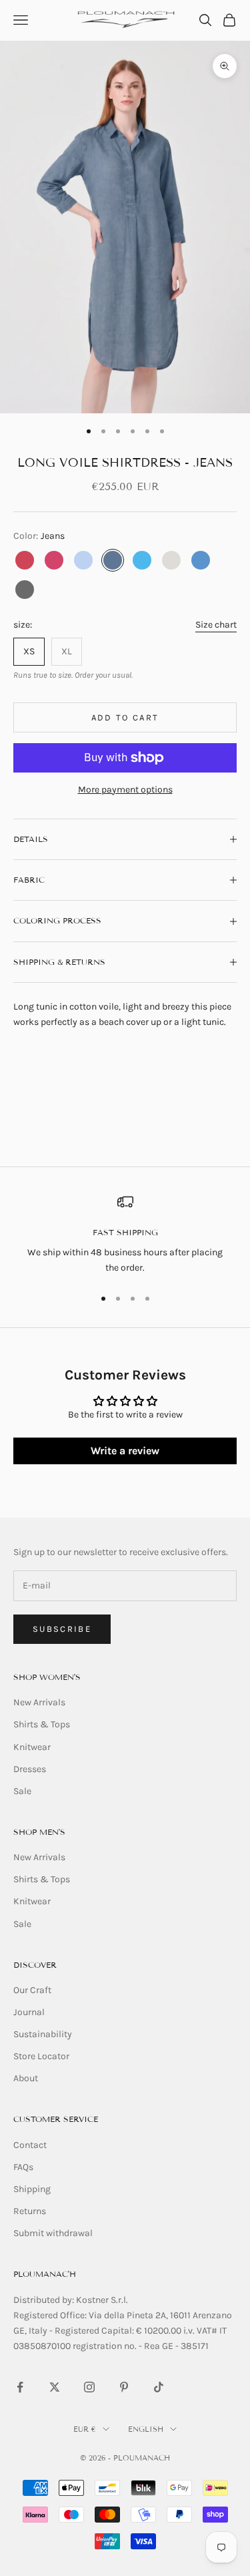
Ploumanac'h (45, 2274)
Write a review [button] (125, 1451)
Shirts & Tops (42, 1724)
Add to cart (125, 717)
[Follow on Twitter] (55, 2387)
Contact (30, 2145)
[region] (125, 1235)
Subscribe (62, 1629)
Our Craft (32, 1990)
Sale (22, 1791)
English (146, 2429)
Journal (29, 2012)
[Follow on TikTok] (159, 2387)
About (26, 2078)
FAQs (23, 2167)
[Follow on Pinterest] (124, 2387)
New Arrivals (39, 1702)
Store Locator (41, 2056)
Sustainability (43, 2034)
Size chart (216, 625)
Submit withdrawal (53, 2233)
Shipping (32, 2189)
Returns (30, 2211)
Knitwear (32, 1747)
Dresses (30, 1769)
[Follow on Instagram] (89, 2387)
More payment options (125, 790)
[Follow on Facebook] (20, 2387)
